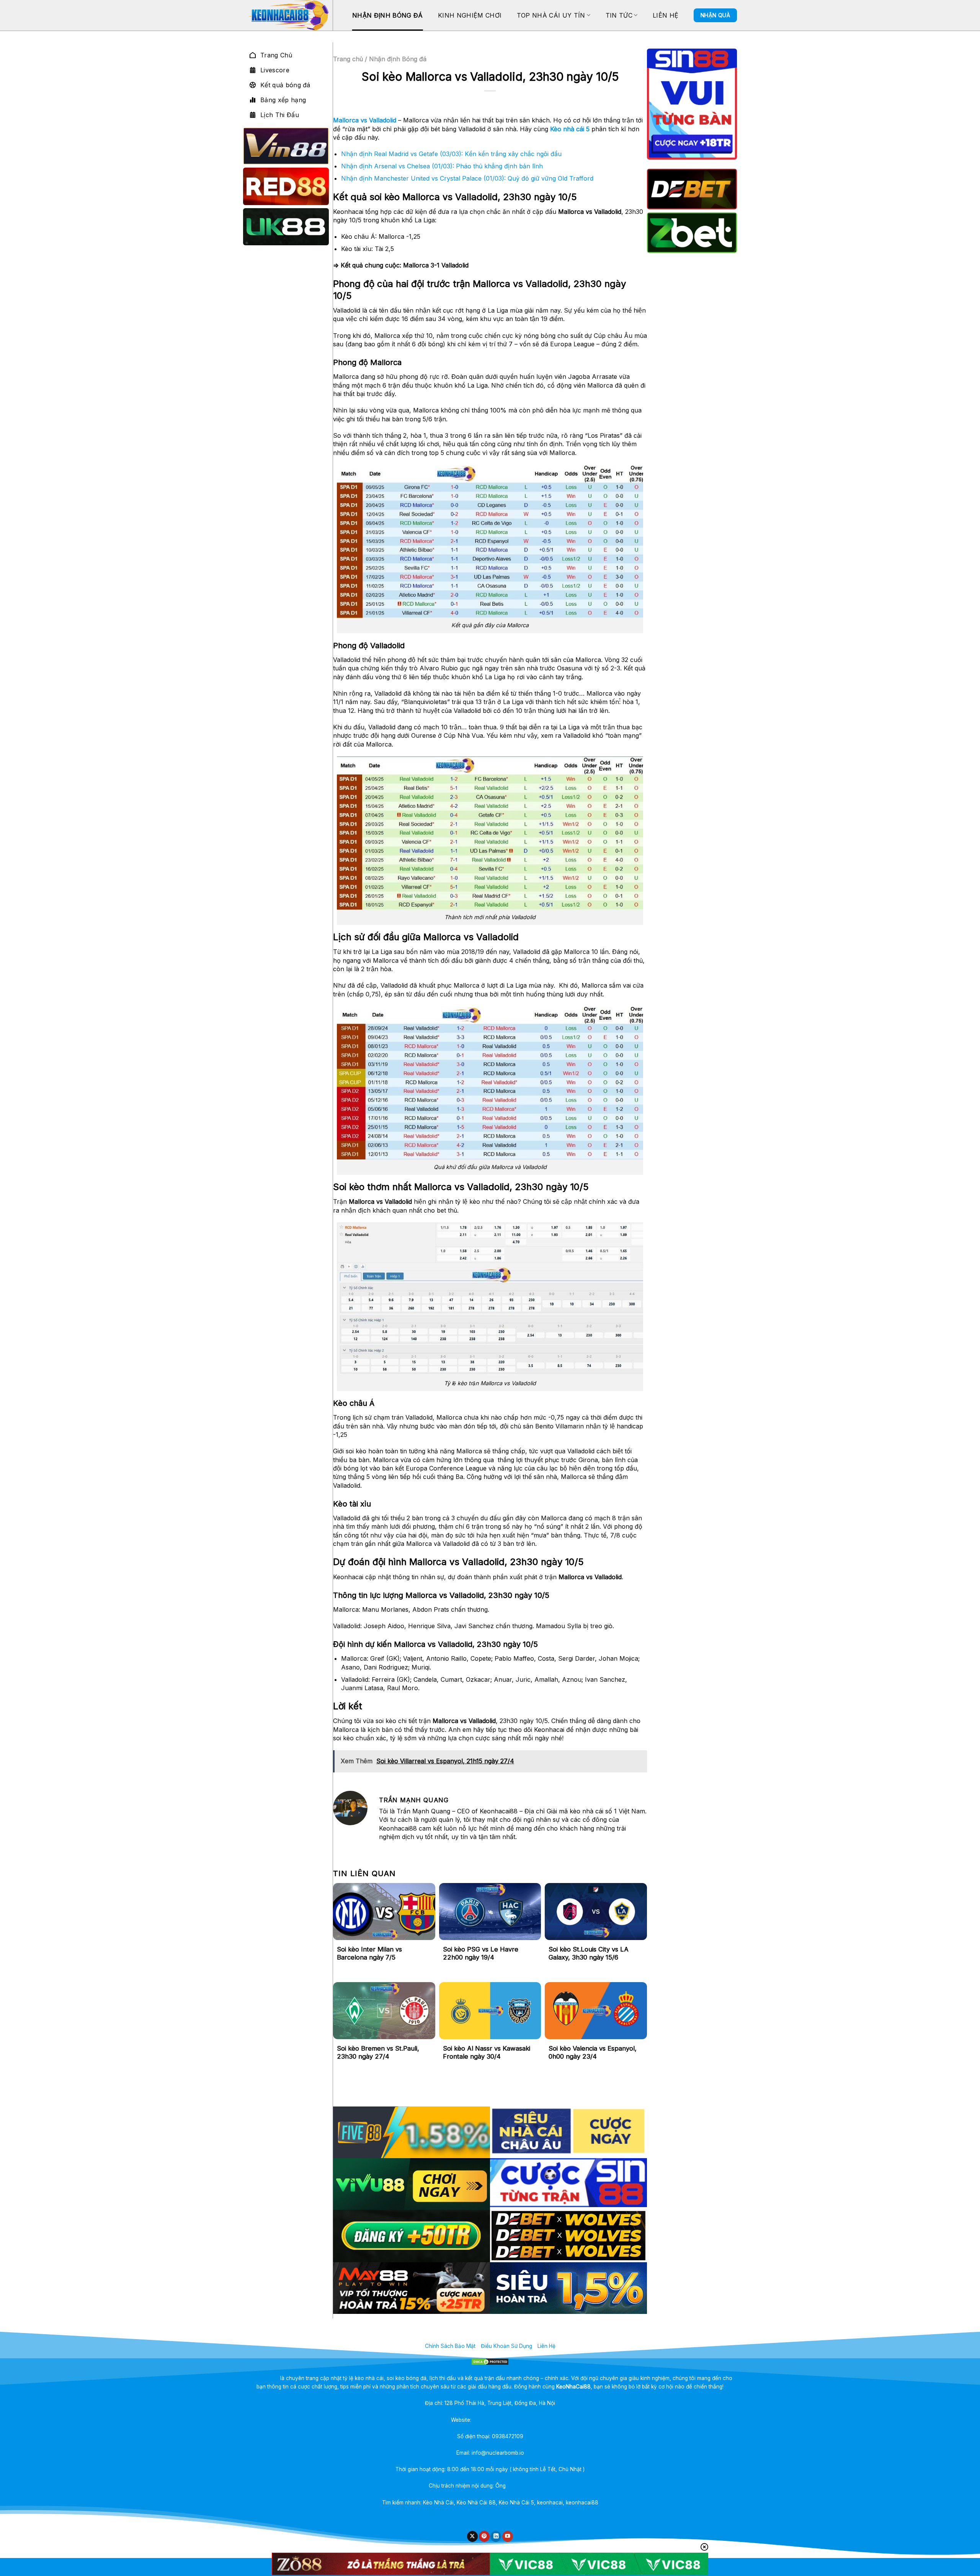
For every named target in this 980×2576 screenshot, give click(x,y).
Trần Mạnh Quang (529, 2486)
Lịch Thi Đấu (280, 115)
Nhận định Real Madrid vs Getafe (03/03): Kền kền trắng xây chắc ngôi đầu (451, 154)
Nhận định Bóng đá (387, 15)
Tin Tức (619, 15)
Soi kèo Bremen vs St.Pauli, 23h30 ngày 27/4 (378, 2053)
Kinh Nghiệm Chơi (470, 15)
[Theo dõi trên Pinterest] (484, 2536)
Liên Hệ (666, 15)
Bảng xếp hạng (283, 100)
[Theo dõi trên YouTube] (508, 2536)
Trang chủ (348, 59)
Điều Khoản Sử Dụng (506, 2346)
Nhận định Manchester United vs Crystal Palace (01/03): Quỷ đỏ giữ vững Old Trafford (467, 178)
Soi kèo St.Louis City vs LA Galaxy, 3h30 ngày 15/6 (589, 1953)
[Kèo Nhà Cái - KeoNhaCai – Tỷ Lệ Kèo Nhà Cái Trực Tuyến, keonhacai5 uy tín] (288, 15)
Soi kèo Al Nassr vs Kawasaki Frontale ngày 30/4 (487, 2053)
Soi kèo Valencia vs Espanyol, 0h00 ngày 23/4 (593, 2053)
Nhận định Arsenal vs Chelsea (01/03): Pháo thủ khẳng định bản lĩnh (442, 166)
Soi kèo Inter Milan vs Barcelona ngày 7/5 (369, 1953)
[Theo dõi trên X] (472, 2536)
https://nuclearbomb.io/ (501, 2420)
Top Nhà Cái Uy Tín (551, 15)
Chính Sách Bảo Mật (450, 2346)
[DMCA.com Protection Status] (490, 2362)
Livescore (275, 70)
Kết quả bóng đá (285, 85)
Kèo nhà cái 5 (570, 129)
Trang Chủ (276, 55)
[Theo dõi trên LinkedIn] (496, 2536)
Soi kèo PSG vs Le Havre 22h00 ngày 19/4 (481, 1953)
